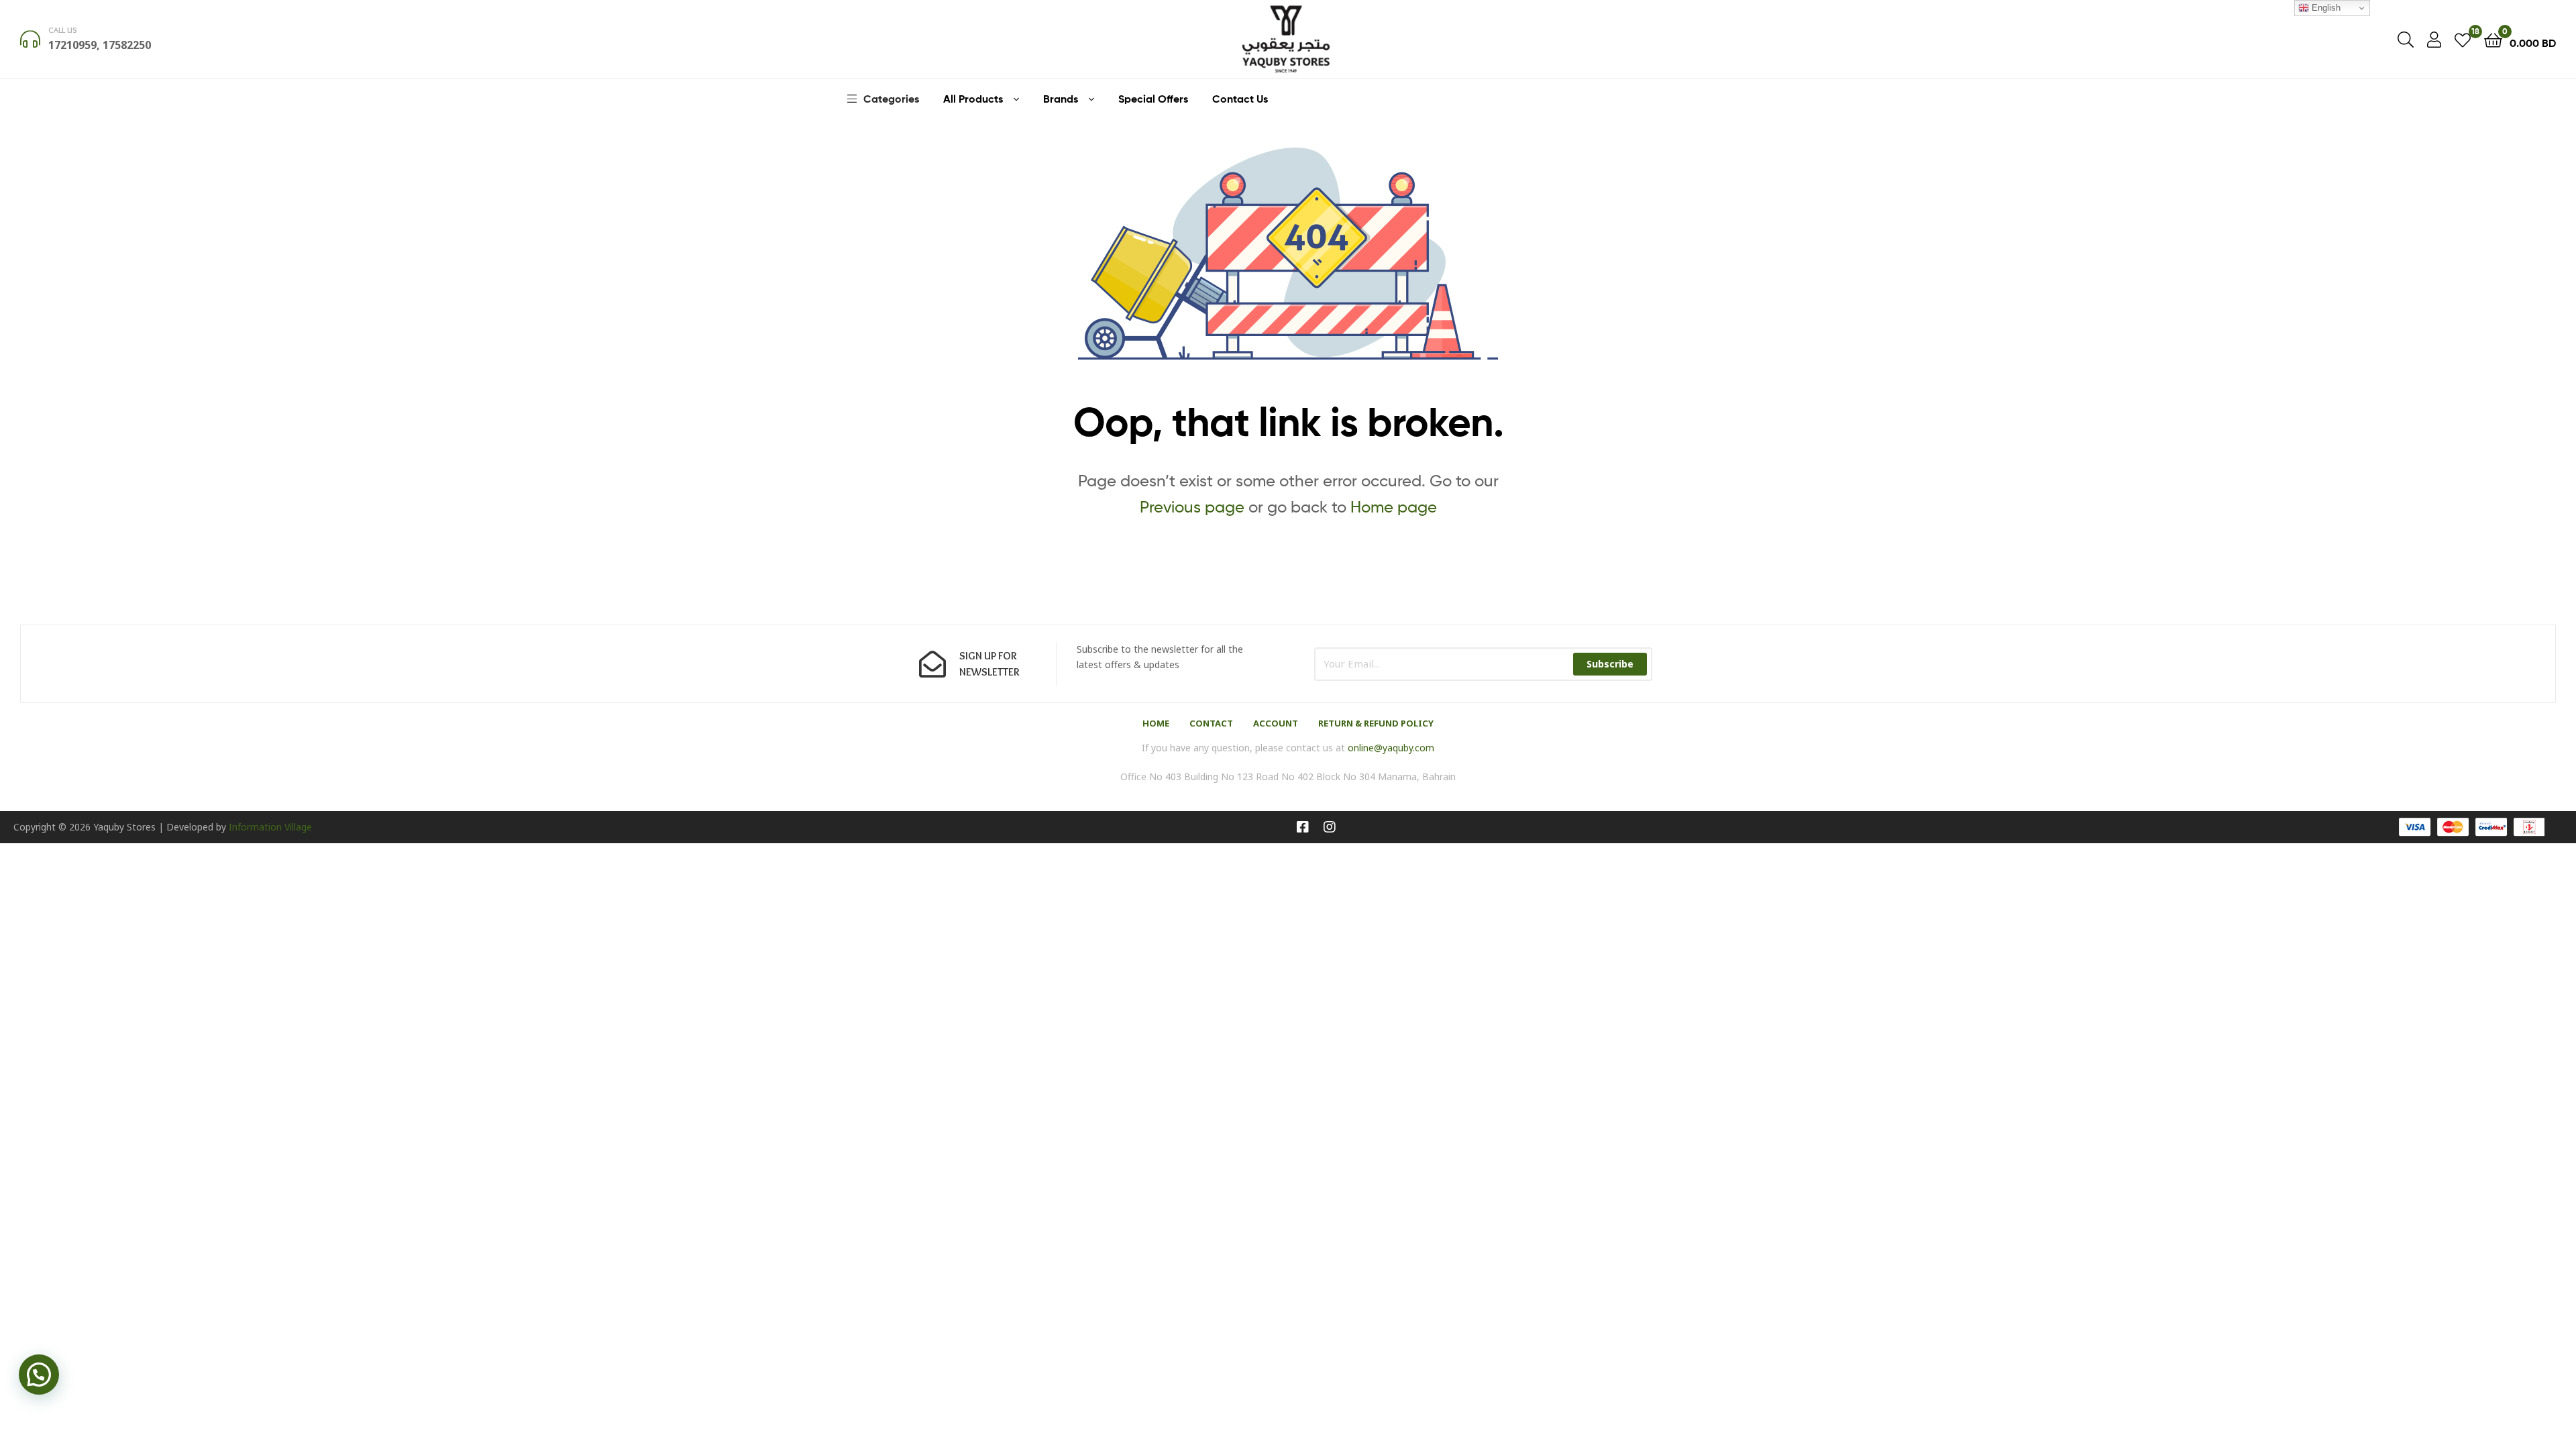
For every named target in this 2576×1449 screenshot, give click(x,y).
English (2325, 8)
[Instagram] (1330, 827)
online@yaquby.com (1391, 748)
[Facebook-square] (1303, 827)
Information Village (270, 827)
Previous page (1192, 507)
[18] (2463, 39)
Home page (1394, 507)
